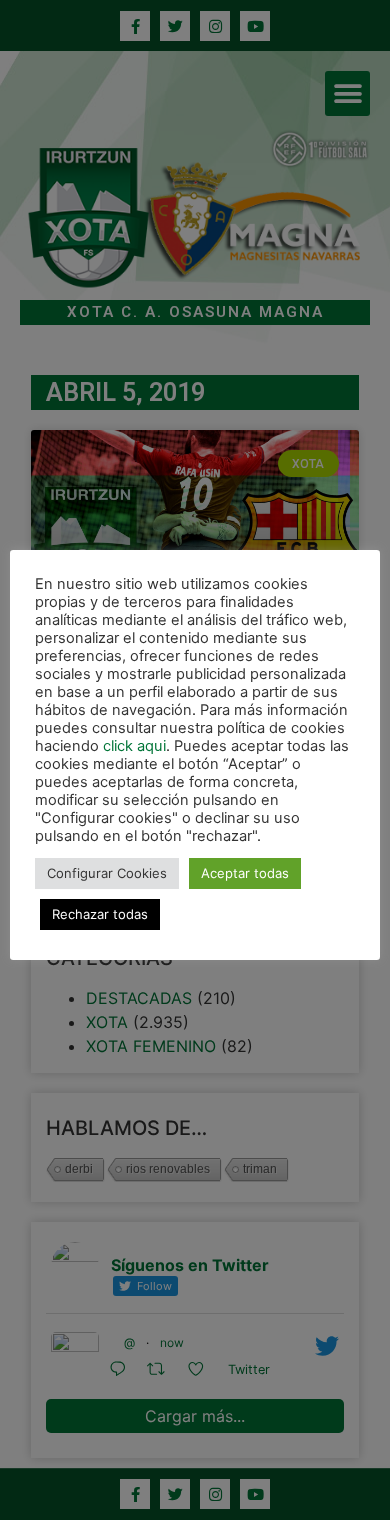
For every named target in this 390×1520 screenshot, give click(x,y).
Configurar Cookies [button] (107, 873)
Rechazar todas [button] (100, 914)
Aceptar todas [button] (245, 873)
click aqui (134, 746)
